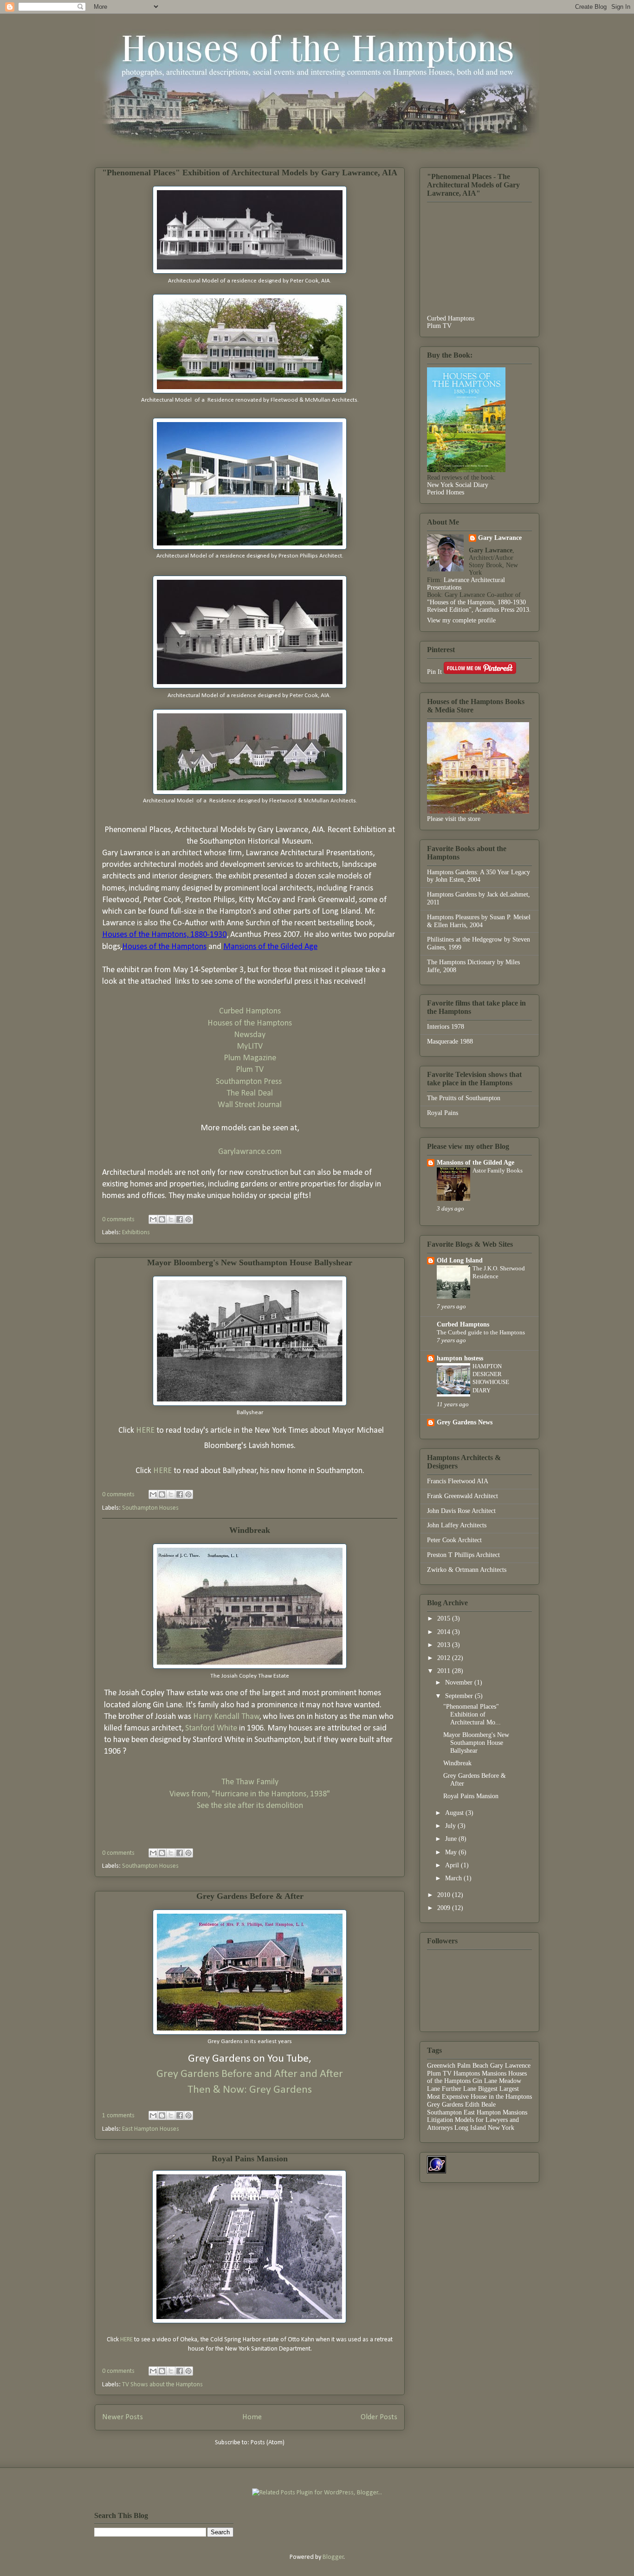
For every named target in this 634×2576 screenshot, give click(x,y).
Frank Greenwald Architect (463, 1496)
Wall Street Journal (250, 1105)
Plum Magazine (250, 1058)
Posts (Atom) (268, 2443)
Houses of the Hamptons (164, 947)
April (453, 1865)
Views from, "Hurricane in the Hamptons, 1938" (250, 1794)
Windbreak (250, 1530)
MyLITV (250, 1047)
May (452, 1852)
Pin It (434, 672)
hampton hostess (460, 1358)
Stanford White (210, 1728)
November (460, 1682)
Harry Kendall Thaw (226, 1717)
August (455, 1813)
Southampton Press (250, 1082)
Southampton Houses (150, 1508)
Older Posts (379, 2417)
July (451, 1826)
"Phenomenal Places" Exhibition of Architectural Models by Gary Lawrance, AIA (250, 173)
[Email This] (153, 1219)
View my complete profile (461, 620)
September (460, 1696)
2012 (445, 1658)
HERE (145, 1431)
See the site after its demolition (250, 1806)
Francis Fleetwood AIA (458, 1481)
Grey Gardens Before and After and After (250, 2074)
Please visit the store (454, 819)
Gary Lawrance (500, 538)
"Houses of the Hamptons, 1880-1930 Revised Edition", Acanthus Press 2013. (479, 606)
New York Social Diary (458, 485)
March (454, 1878)
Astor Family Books (498, 1170)
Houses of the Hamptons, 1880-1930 (164, 935)
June (452, 1839)
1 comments (118, 2116)
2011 (445, 1671)
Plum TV (250, 1070)
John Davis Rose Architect (461, 1511)
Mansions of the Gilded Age (270, 947)
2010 (445, 1895)
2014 (445, 1632)
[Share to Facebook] (180, 1219)
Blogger (333, 2557)
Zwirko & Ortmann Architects (467, 1570)
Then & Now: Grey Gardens (250, 2090)
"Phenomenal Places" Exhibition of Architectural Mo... (472, 1714)
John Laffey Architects (457, 1525)
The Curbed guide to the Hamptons (481, 1332)
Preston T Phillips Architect (463, 1555)
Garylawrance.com (250, 1152)
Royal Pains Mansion (250, 2159)
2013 (445, 1645)
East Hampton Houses (151, 2129)
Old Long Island (460, 1260)
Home (252, 2417)
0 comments (118, 1220)
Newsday (250, 1035)
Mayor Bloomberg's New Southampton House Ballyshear (250, 1262)
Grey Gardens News (465, 1422)
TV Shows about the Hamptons (162, 2385)
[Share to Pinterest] (188, 1219)
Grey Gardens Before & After (250, 1896)
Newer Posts (123, 2417)
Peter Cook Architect (454, 1540)
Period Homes (446, 492)
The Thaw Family (250, 1782)
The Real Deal (250, 1093)
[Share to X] (171, 1219)
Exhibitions (136, 1233)
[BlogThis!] (162, 1219)
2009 (445, 1908)
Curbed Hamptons (250, 1011)
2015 (445, 1618)
